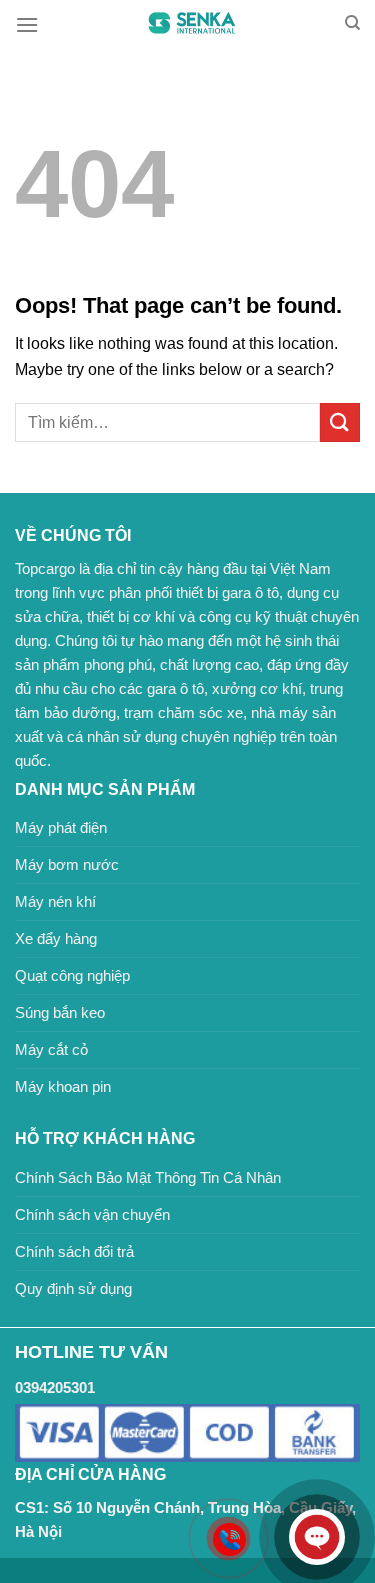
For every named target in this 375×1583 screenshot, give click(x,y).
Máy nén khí (55, 901)
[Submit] (340, 422)
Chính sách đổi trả (74, 1251)
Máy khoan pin (63, 1086)
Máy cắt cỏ (51, 1049)
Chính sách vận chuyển (92, 1214)
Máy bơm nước (67, 864)
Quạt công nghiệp (72, 975)
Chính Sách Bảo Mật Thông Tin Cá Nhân (148, 1177)
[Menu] (27, 24)
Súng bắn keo (60, 1012)
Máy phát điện (61, 827)
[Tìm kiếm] (352, 23)
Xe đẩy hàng (56, 938)
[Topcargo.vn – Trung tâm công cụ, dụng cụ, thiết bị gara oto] (191, 23)
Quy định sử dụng (73, 1288)
